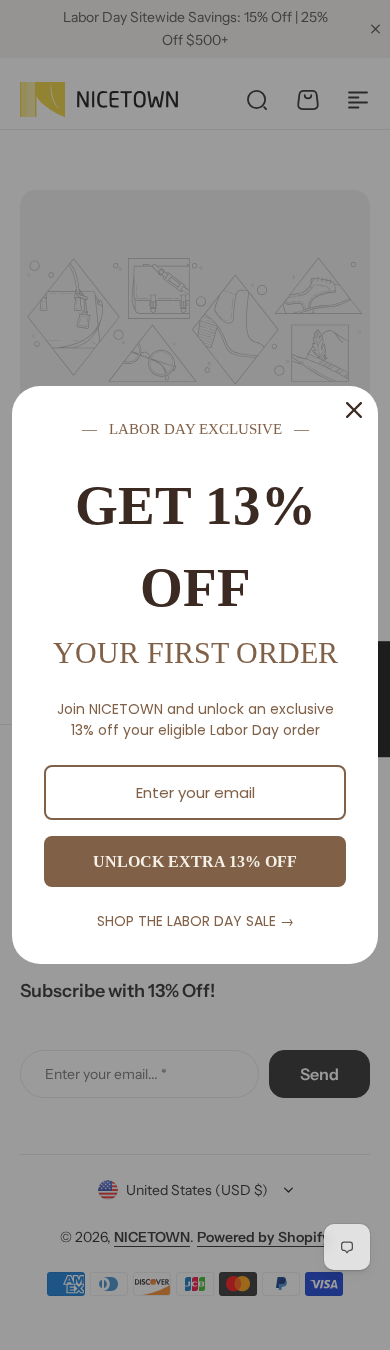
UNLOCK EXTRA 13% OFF (195, 861)
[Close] (354, 410)
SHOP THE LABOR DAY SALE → (195, 921)
